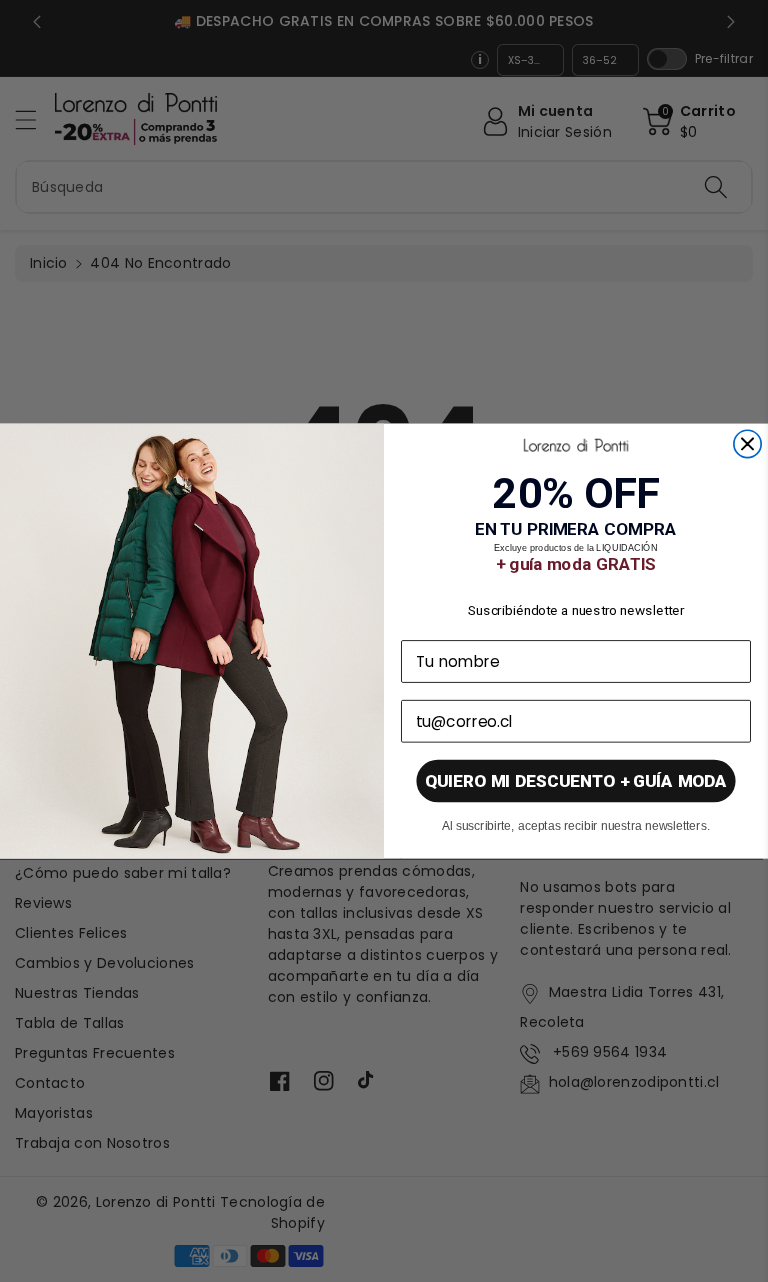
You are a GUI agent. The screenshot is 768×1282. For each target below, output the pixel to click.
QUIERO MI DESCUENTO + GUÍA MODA (576, 781)
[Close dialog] (747, 443)
